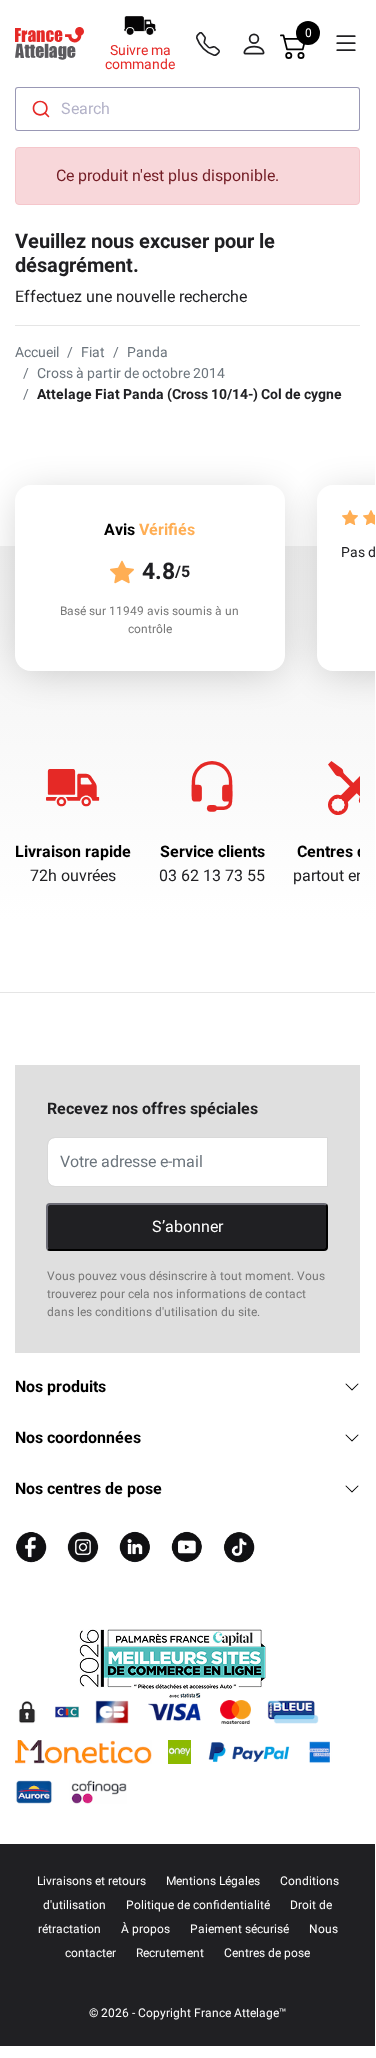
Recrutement (170, 1953)
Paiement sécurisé (239, 1929)
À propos (145, 1929)
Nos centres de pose (88, 1488)
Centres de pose (267, 1953)
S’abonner (187, 1226)
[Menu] (346, 44)
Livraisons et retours (91, 1881)
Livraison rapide (73, 851)
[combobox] (187, 109)
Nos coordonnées (78, 1437)
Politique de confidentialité (198, 1905)
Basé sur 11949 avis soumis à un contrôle (149, 620)
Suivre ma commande (140, 57)
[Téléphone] (212, 44)
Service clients (212, 851)
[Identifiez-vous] (254, 44)
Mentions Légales (213, 1881)
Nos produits (60, 1386)
